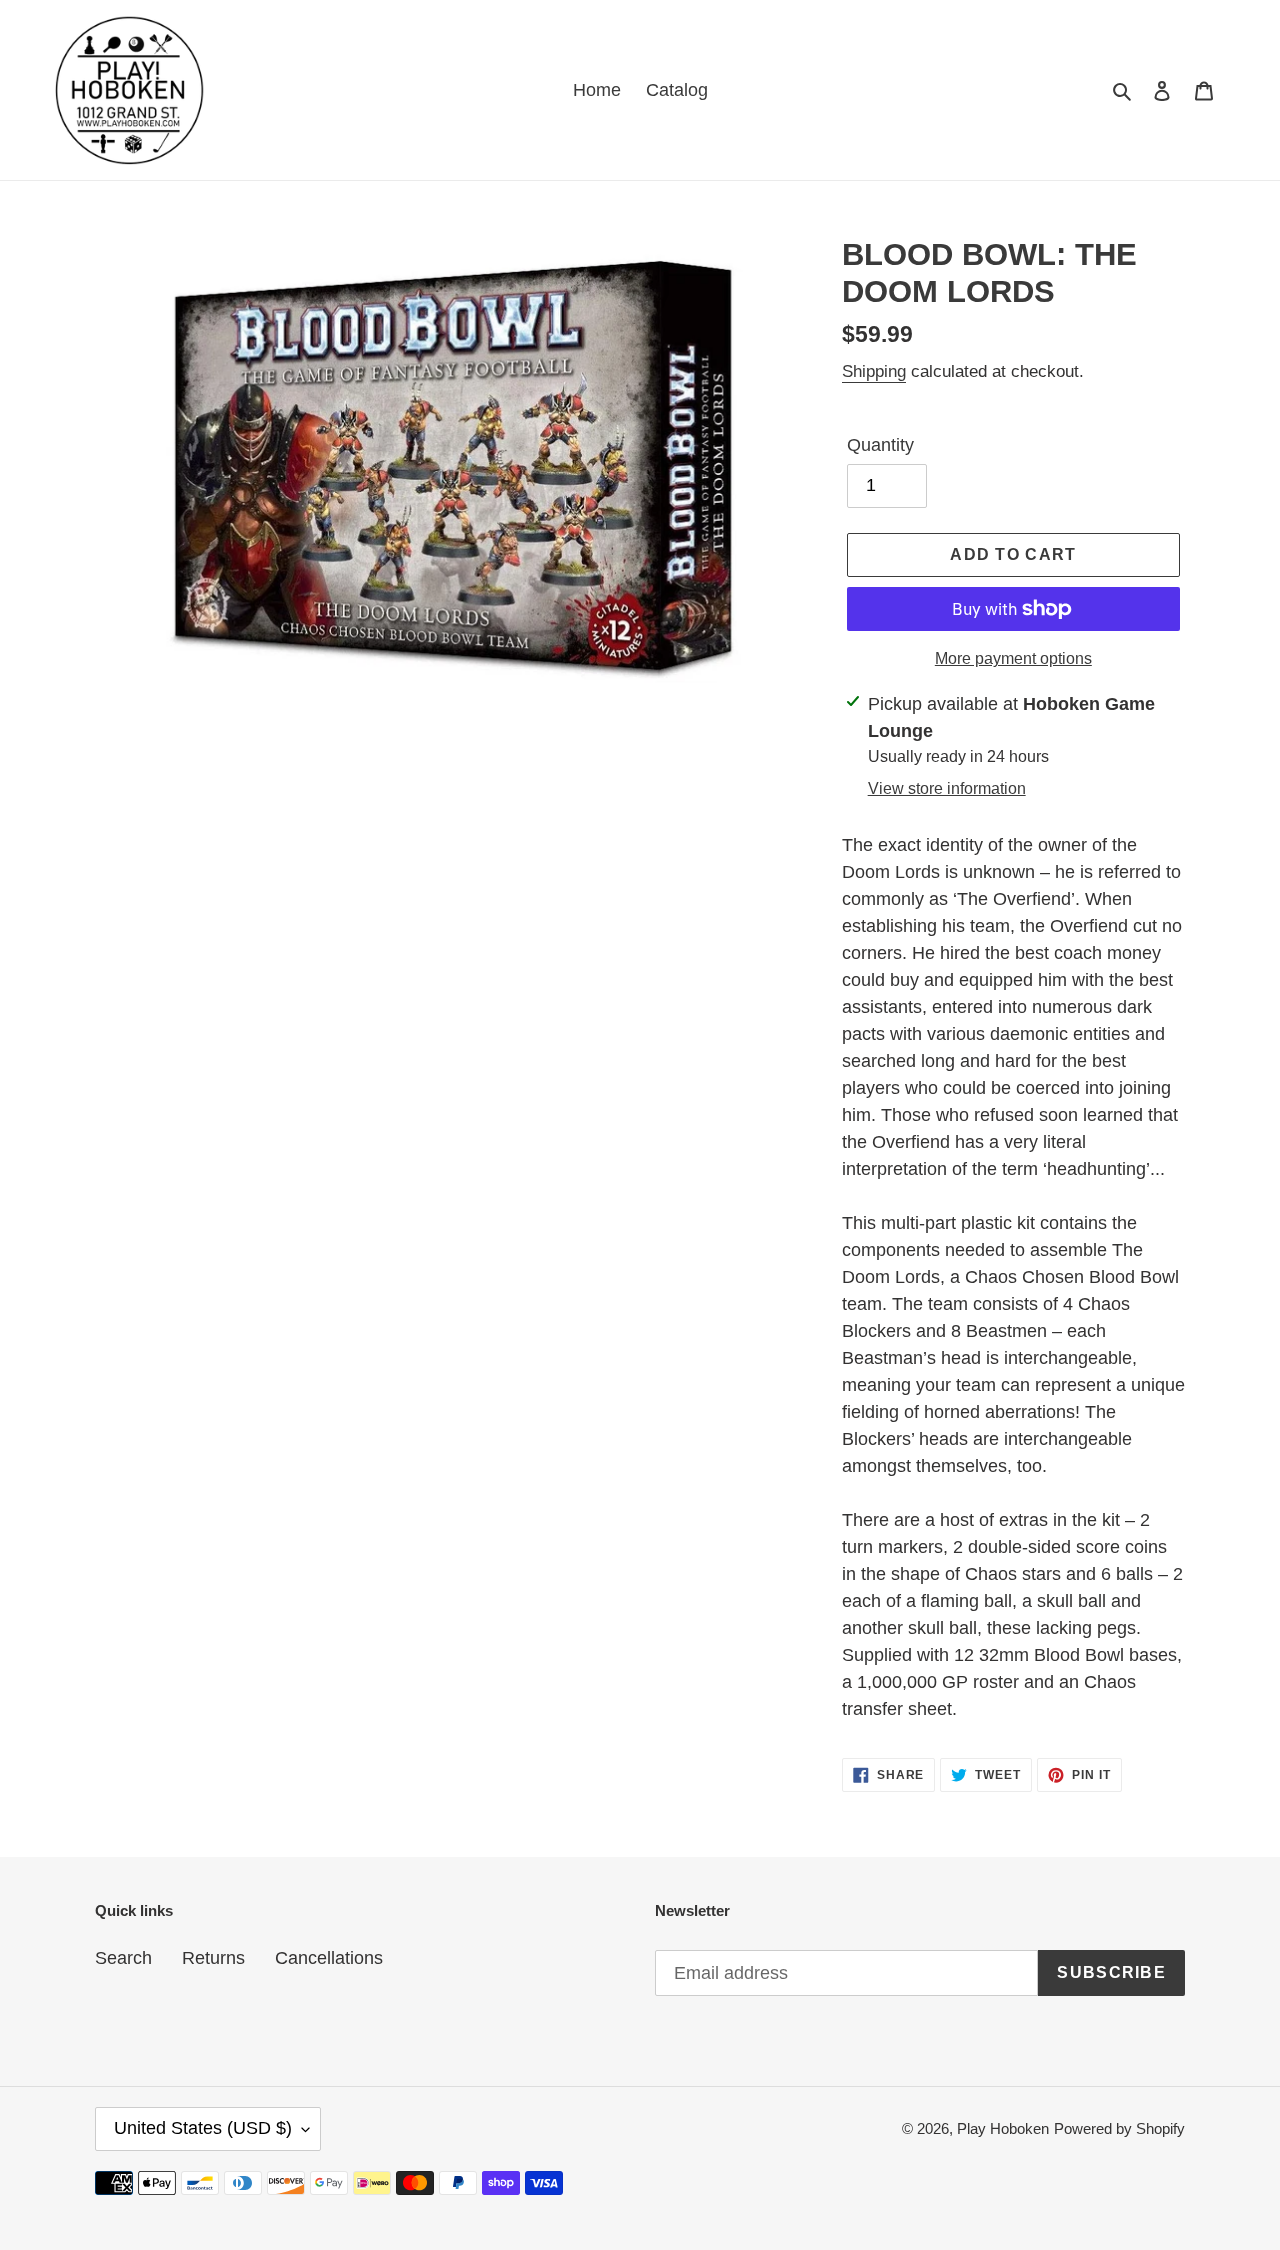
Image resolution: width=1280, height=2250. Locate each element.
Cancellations (329, 1958)
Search (123, 1958)
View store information (947, 788)
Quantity (880, 445)
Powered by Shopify (1119, 2128)
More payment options (1013, 658)
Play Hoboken (1003, 2128)
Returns (213, 1958)
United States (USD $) (203, 2128)
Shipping (874, 371)
